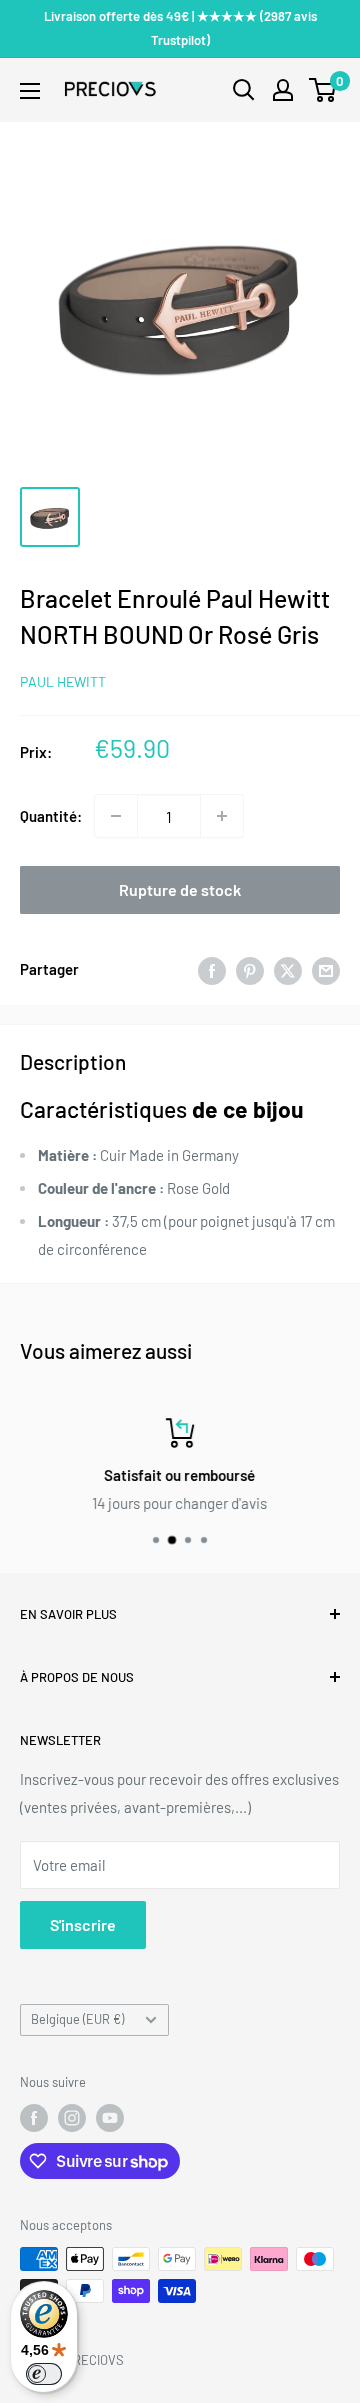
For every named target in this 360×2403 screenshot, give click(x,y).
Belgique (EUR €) (77, 2019)
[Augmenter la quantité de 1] (222, 816)
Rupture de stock (180, 889)
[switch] (44, 2374)
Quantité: (51, 816)
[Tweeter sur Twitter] (288, 969)
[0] (323, 90)
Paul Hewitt (63, 681)
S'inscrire (83, 1924)
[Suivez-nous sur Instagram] (72, 2118)
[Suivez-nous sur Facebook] (34, 2118)
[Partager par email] (326, 969)
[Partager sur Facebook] (212, 969)
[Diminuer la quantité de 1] (116, 816)
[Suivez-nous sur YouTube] (110, 2118)
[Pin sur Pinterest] (250, 969)
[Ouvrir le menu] (30, 91)
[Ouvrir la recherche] (244, 90)
